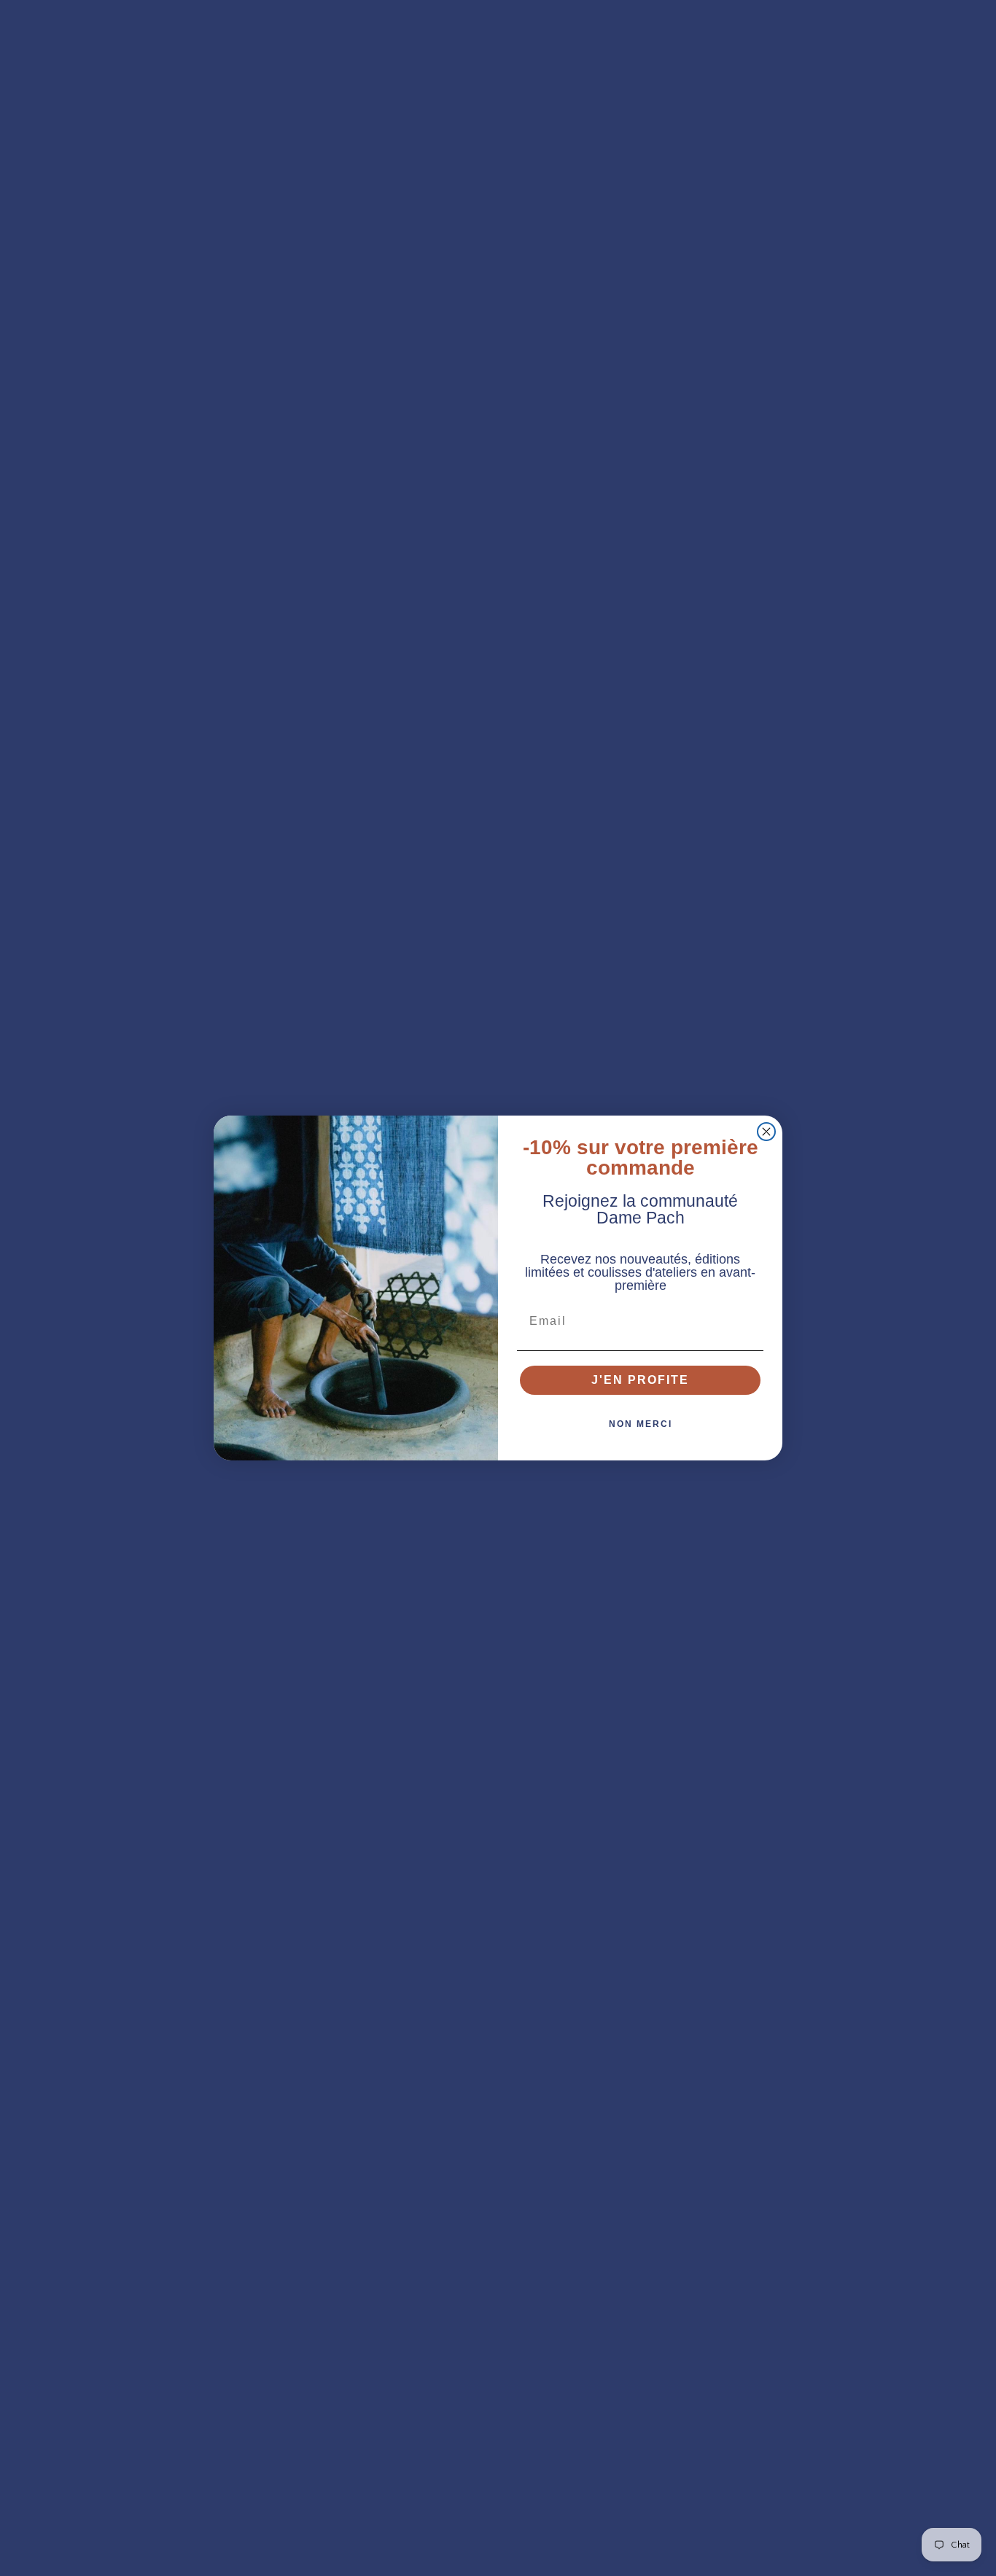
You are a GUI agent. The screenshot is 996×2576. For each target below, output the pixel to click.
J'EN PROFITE (640, 1380)
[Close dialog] (766, 1132)
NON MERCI (641, 1424)
